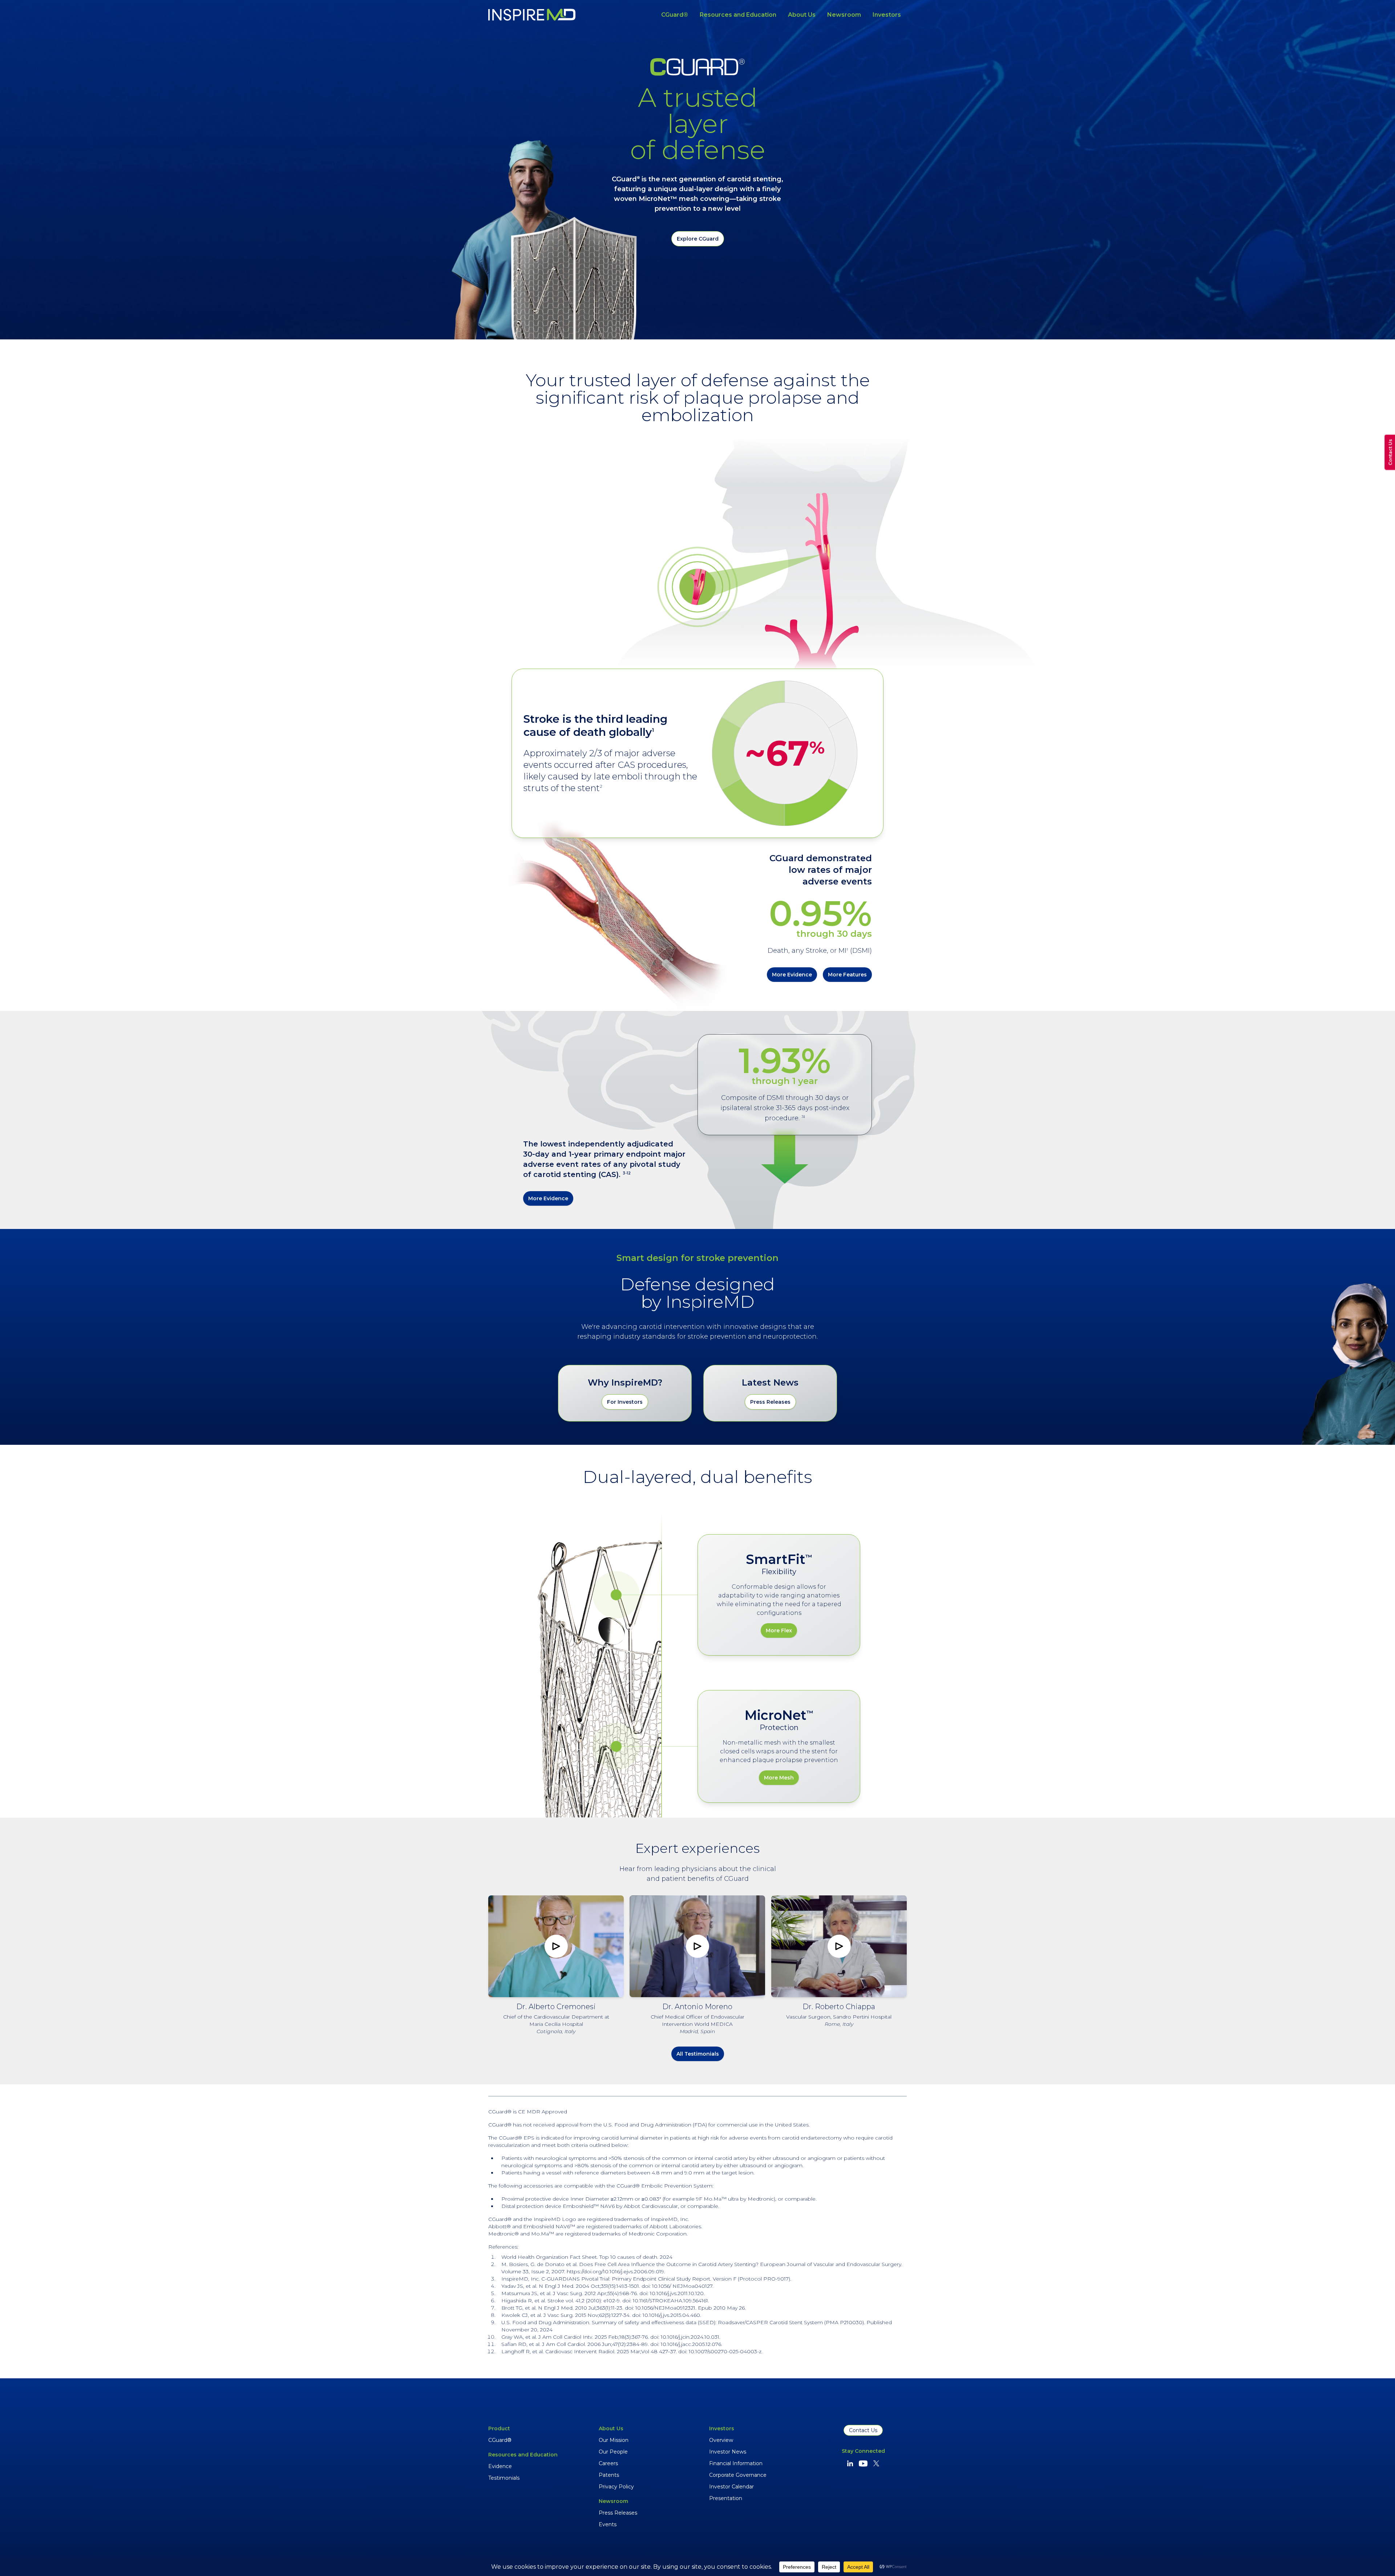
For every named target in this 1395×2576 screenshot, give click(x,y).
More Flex (779, 1630)
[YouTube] (863, 2463)
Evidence (500, 2466)
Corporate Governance (738, 2475)
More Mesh (779, 1778)
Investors (887, 15)
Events (608, 2524)
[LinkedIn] (850, 2463)
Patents (609, 2475)
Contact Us (863, 2430)
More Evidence (792, 975)
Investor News (728, 2452)
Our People (613, 2452)
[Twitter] (876, 2463)
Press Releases (770, 1402)
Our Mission (614, 2440)
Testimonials (504, 2478)
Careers (608, 2463)
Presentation (726, 2498)
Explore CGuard (698, 239)
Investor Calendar (731, 2487)
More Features (847, 975)
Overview (721, 2440)
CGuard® (675, 15)
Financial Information (736, 2463)
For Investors (625, 1402)
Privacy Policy (616, 2487)
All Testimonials (698, 2054)
